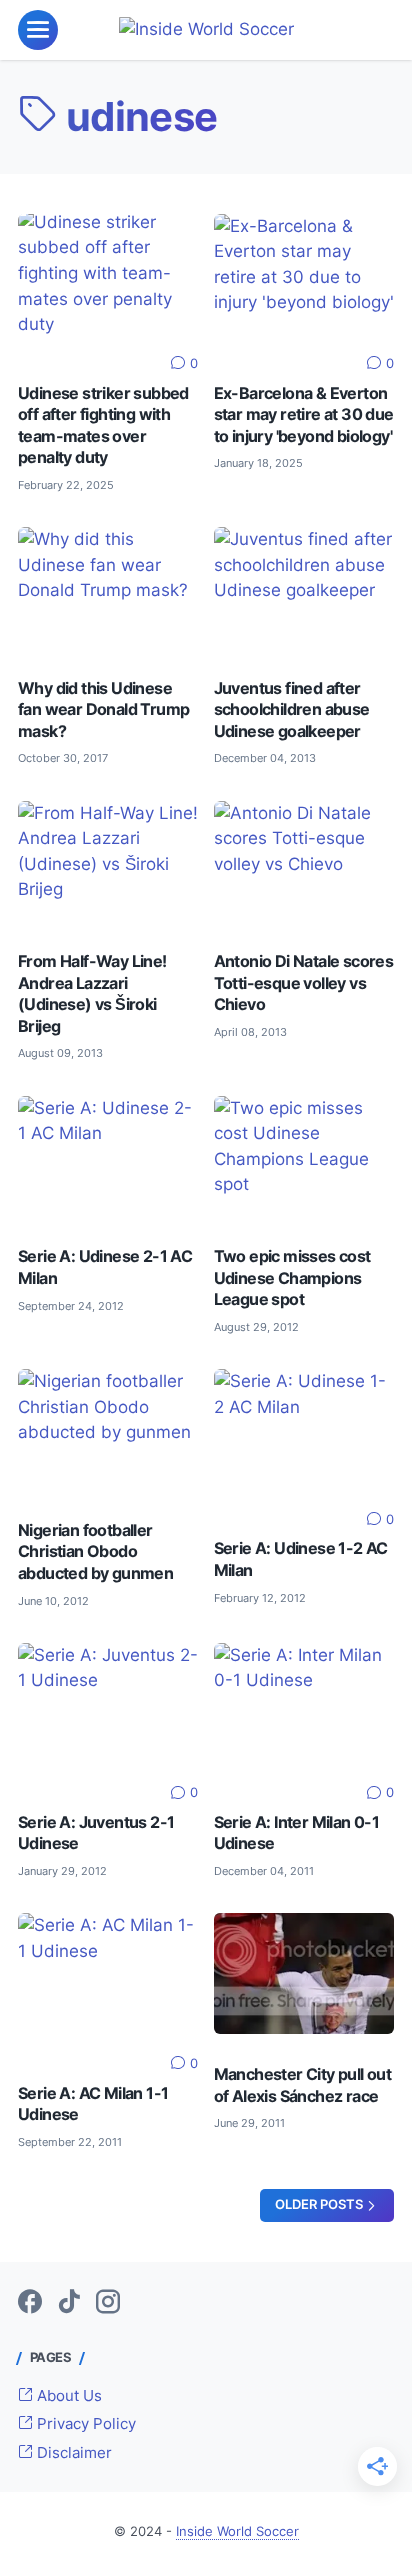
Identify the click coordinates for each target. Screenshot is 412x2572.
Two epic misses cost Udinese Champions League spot (292, 1278)
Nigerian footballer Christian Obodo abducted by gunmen (95, 1552)
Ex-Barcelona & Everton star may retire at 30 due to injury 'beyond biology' (304, 415)
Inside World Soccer (237, 2531)
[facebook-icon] (30, 2303)
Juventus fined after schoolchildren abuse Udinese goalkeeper (292, 710)
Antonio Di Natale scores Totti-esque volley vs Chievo (304, 983)
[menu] (38, 30)
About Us (67, 2396)
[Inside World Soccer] (206, 30)
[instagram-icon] (108, 2303)
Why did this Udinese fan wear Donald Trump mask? (103, 710)
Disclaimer (72, 2453)
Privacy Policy (84, 2424)
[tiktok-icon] (69, 2303)
